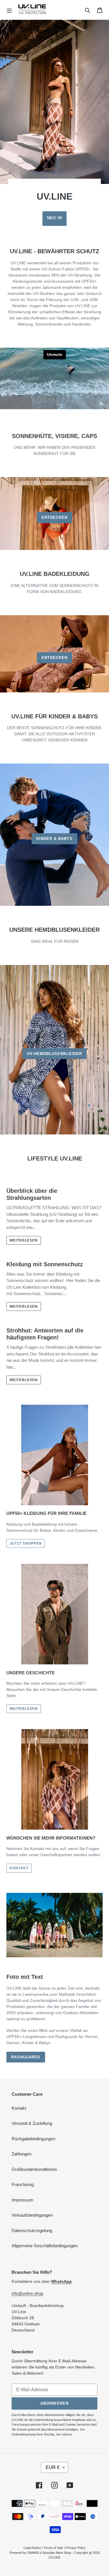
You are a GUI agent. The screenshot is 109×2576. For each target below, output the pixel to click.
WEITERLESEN (24, 1709)
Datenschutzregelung (32, 2231)
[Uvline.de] (32, 10)
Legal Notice (32, 2548)
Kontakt (19, 2108)
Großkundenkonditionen (34, 2169)
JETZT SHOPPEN (26, 1543)
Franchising (23, 2184)
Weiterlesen (24, 1240)
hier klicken (64, 2434)
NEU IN (54, 218)
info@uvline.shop (27, 2293)
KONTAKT (19, 1868)
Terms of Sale (53, 2548)
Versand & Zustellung (32, 2123)
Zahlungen (22, 2154)
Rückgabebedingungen (33, 2139)
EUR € (53, 2467)
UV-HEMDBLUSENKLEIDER (55, 1054)
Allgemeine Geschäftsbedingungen (45, 2246)
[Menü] (9, 10)
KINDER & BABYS (55, 839)
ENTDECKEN (54, 517)
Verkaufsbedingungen (32, 2215)
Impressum (23, 2200)
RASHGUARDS (26, 2057)
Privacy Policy (76, 2548)
